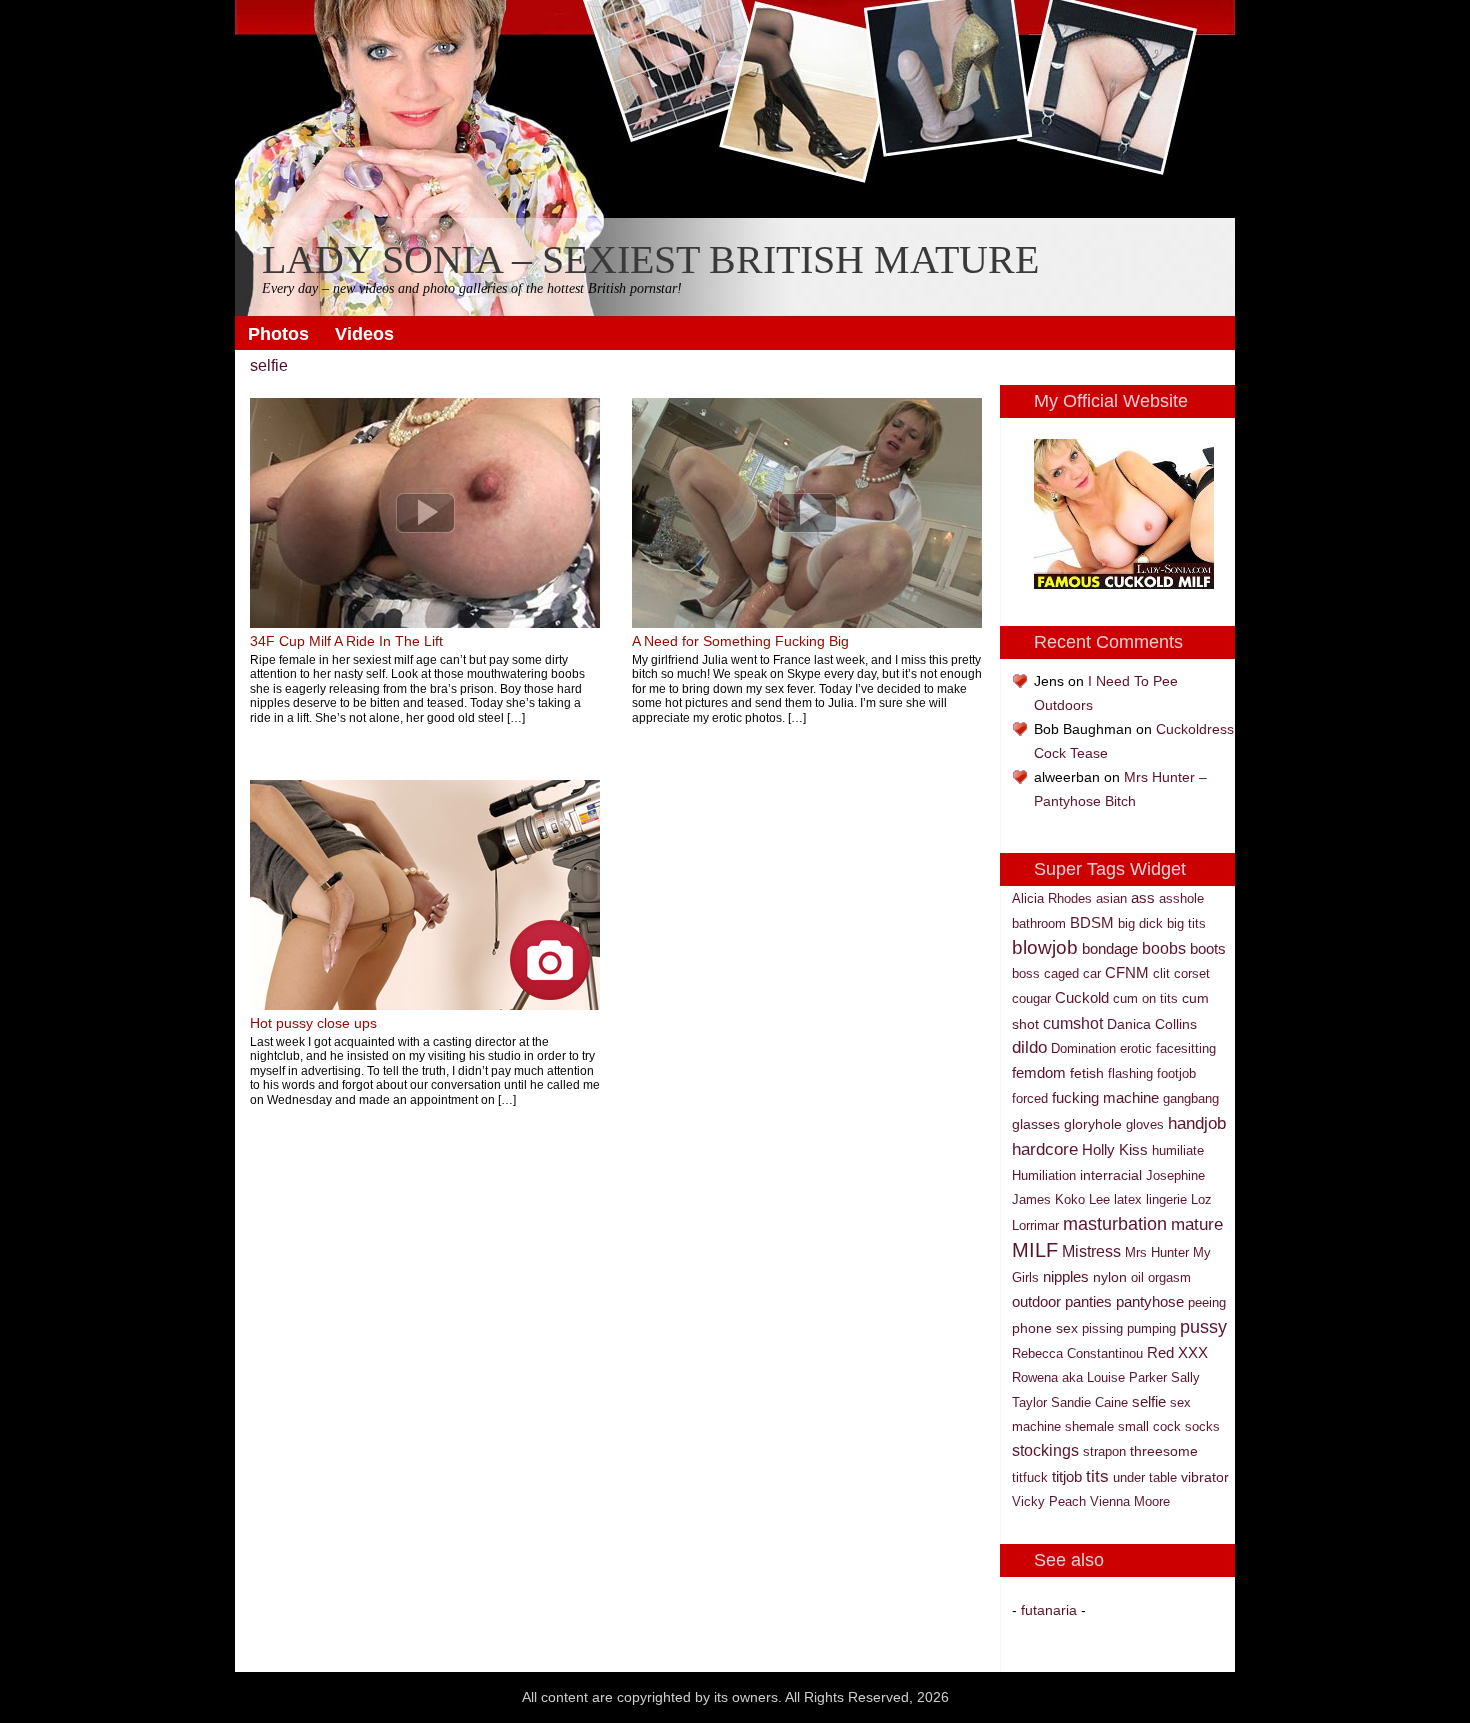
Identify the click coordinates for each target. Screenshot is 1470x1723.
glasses (1036, 1124)
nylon (1110, 1277)
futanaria (1049, 1610)
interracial (1111, 1175)
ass (1143, 897)
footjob (1176, 1073)
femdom (1039, 1072)
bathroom (1039, 923)
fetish (1087, 1073)
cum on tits (1145, 998)
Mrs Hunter (1157, 1252)
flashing (1130, 1073)
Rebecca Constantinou (1077, 1353)
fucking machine (1105, 1097)
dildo (1029, 1047)
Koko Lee (1082, 1199)
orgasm (1169, 1277)
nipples (1066, 1276)
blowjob (1045, 947)
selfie (1149, 1402)
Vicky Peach (1049, 1501)
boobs (1164, 948)
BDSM (1092, 922)
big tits (1186, 923)
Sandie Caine (1089, 1402)
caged (1061, 973)
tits (1097, 1476)
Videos (364, 334)
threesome (1164, 1451)
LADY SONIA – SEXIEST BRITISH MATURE (650, 261)
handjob (1197, 1123)
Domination (1083, 1048)
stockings (1045, 1450)
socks (1202, 1426)
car (1092, 973)
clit (1161, 973)
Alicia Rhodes (1052, 898)
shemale (1089, 1426)
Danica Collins (1152, 1024)
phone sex (1045, 1328)
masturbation (1115, 1224)
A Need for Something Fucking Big (740, 641)
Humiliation (1044, 1175)
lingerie (1166, 1199)
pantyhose (1150, 1301)
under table (1145, 1477)
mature (1197, 1224)
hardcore (1045, 1149)
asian (1111, 898)
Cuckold (1082, 997)
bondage (1110, 949)
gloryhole (1093, 1124)
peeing (1207, 1302)
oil (1137, 1277)
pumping (1151, 1328)
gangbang (1191, 1098)
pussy (1203, 1327)
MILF (1035, 1250)
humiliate (1178, 1150)
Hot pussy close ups (313, 1023)
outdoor (1036, 1301)
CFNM (1127, 973)
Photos (278, 334)
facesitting (1186, 1048)
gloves (1145, 1124)
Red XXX (1177, 1352)
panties (1088, 1301)
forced (1030, 1098)
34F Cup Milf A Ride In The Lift (346, 641)
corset (1192, 973)
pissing (1102, 1328)
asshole (1181, 898)
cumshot (1073, 1023)
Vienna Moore (1130, 1501)
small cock (1149, 1426)
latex (1128, 1199)
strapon (1104, 1451)
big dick (1140, 923)
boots (1208, 949)
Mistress (1091, 1251)
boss (1026, 973)
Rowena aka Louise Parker (1089, 1377)
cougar (1031, 998)
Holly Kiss (1115, 1150)
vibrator (1205, 1477)
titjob (1067, 1477)
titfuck (1030, 1477)
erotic (1136, 1048)
